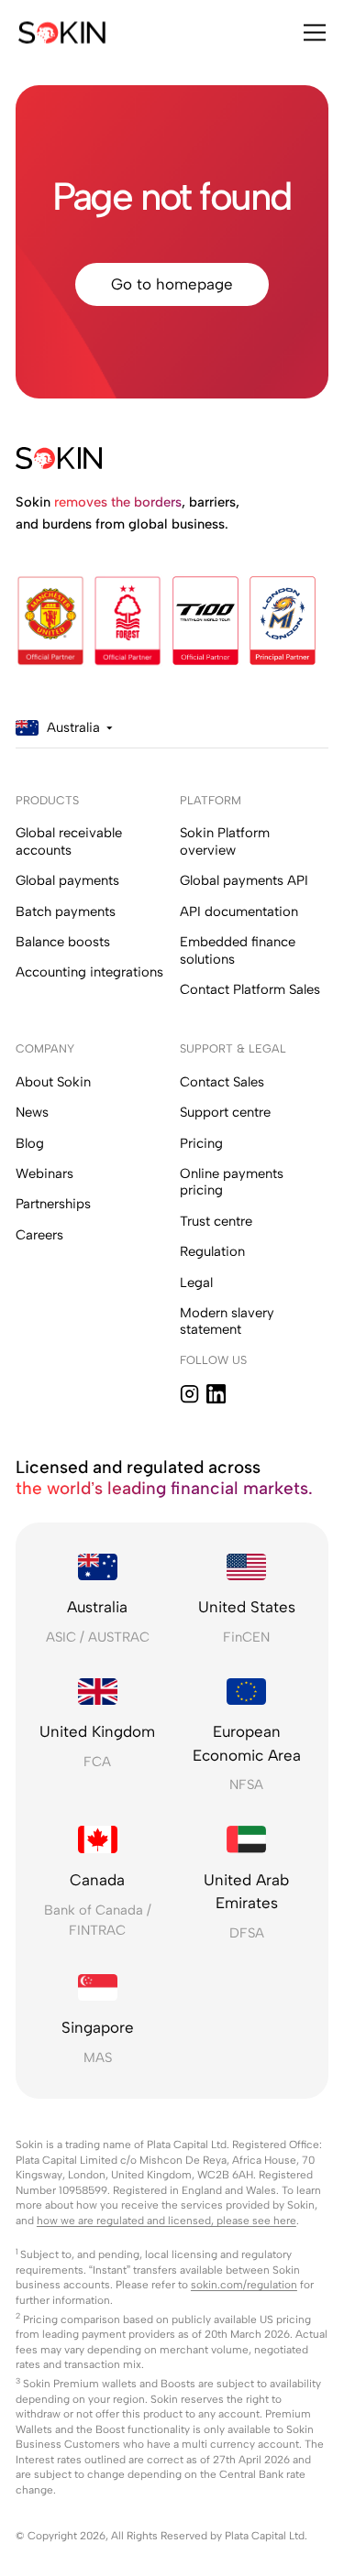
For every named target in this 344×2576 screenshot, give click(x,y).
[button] (311, 32)
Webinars (44, 1173)
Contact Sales (222, 1082)
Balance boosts (63, 942)
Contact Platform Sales (250, 989)
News (32, 1112)
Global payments (67, 880)
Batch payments (66, 911)
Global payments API (244, 880)
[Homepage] (62, 32)
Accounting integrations (89, 972)
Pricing (201, 1143)
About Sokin (53, 1082)
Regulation (212, 1251)
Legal (196, 1283)
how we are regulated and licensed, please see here (166, 2221)
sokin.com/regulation (244, 2285)
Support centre (225, 1112)
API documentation (239, 911)
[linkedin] (216, 1394)
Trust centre (216, 1221)
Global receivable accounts (69, 841)
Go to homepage (172, 284)
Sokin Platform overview (225, 841)
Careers (39, 1235)
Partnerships (53, 1204)
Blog (30, 1143)
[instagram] (189, 1394)
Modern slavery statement (227, 1321)
